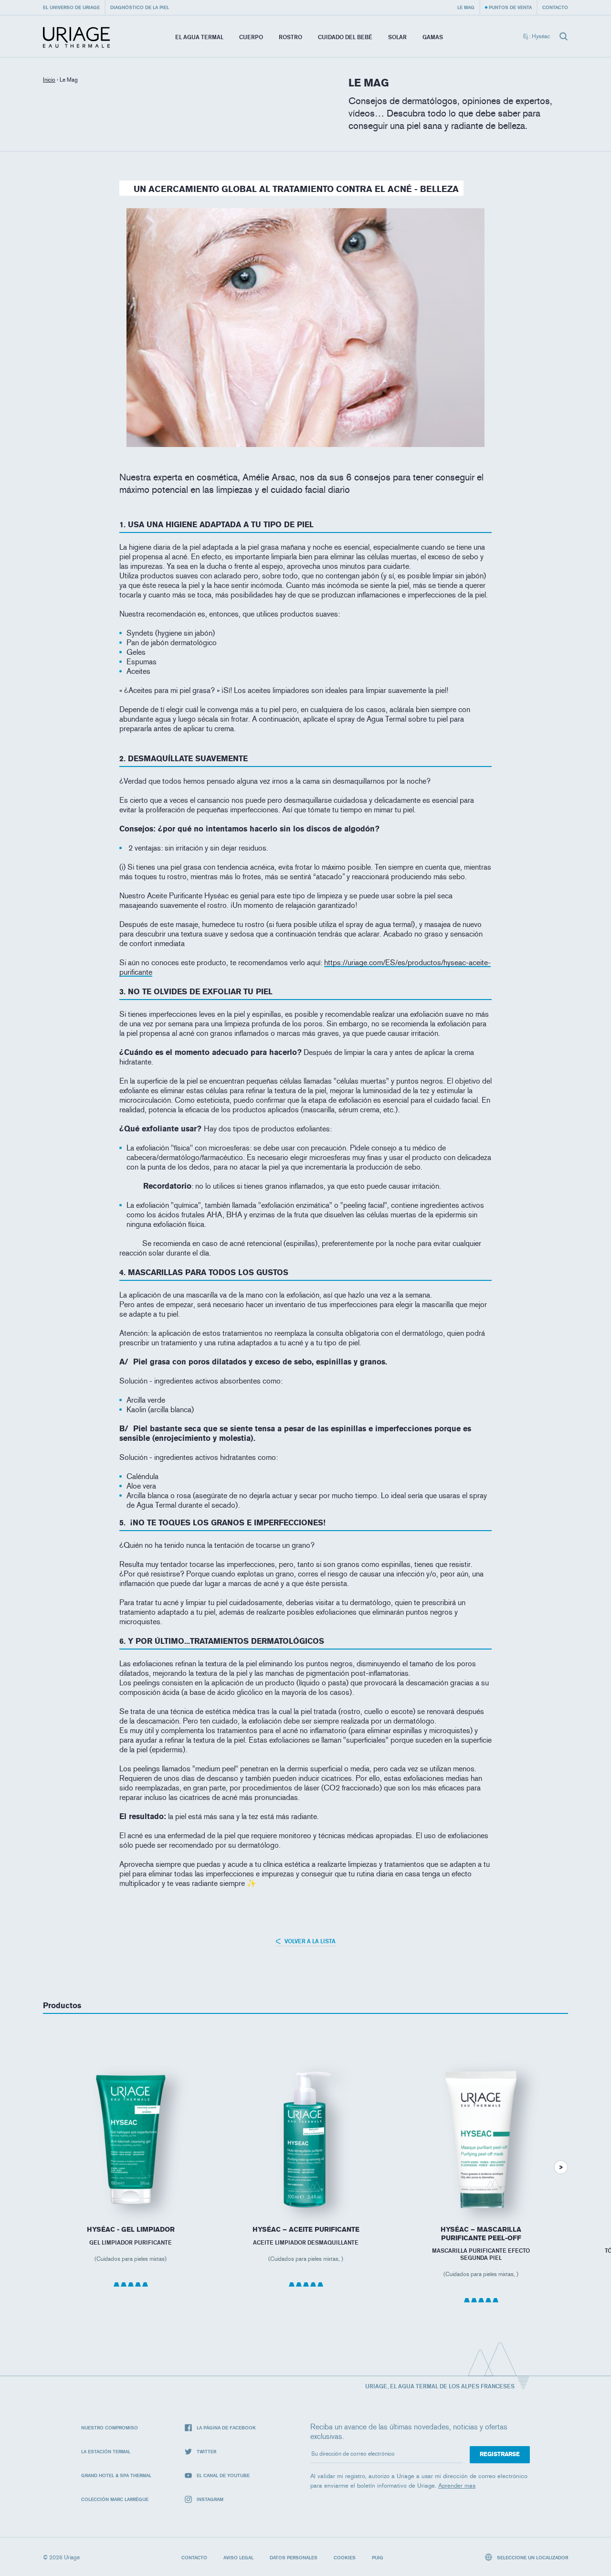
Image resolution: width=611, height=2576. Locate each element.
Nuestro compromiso (110, 2427)
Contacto (555, 7)
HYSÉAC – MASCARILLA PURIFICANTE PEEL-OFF (481, 2234)
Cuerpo (251, 37)
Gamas (433, 37)
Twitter (206, 2451)
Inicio (49, 80)
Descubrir (131, 2188)
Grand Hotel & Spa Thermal (116, 2475)
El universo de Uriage (71, 7)
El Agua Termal (199, 37)
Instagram (210, 2499)
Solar (397, 37)
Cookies (345, 2557)
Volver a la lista (309, 1941)
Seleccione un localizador (532, 2557)
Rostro (290, 37)
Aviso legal (238, 2557)
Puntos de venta (510, 7)
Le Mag (466, 7)
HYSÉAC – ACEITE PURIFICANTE (306, 2230)
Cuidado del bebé (345, 37)
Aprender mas (457, 2486)
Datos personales (294, 2557)
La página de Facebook (226, 2427)
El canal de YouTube (223, 2475)
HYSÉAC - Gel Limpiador (131, 2230)
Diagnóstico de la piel (140, 7)
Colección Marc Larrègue (115, 2499)
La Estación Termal (106, 2451)
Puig (378, 2557)
